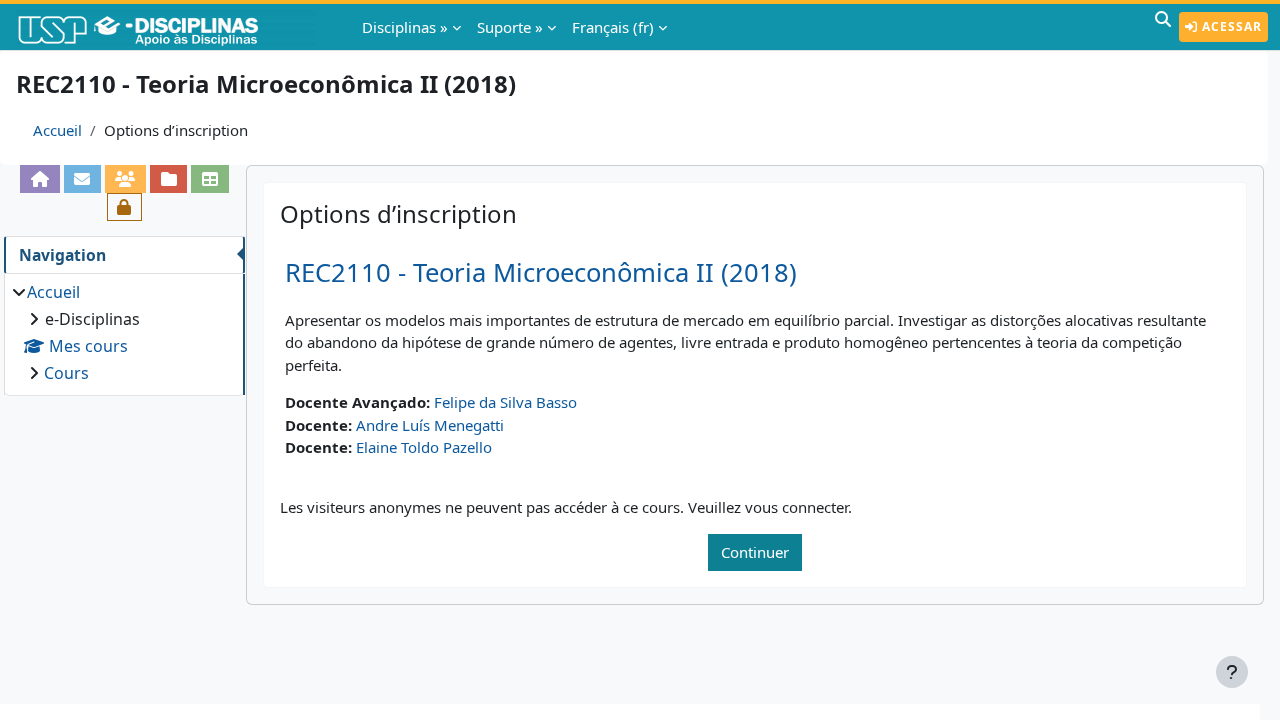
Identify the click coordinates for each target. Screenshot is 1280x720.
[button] (1163, 27)
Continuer (755, 552)
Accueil (57, 130)
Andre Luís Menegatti (430, 425)
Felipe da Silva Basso (505, 402)
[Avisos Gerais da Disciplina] (82, 179)
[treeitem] (124, 332)
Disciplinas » (405, 27)
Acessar (1230, 26)
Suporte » (510, 27)
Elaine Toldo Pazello (424, 447)
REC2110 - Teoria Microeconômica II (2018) (541, 272)
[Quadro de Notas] (209, 179)
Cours (66, 373)
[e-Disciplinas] (168, 27)
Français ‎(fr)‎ (613, 27)
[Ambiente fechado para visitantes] (124, 207)
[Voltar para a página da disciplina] (39, 179)
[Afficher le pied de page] (1232, 672)
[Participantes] (125, 179)
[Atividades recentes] (168, 179)
